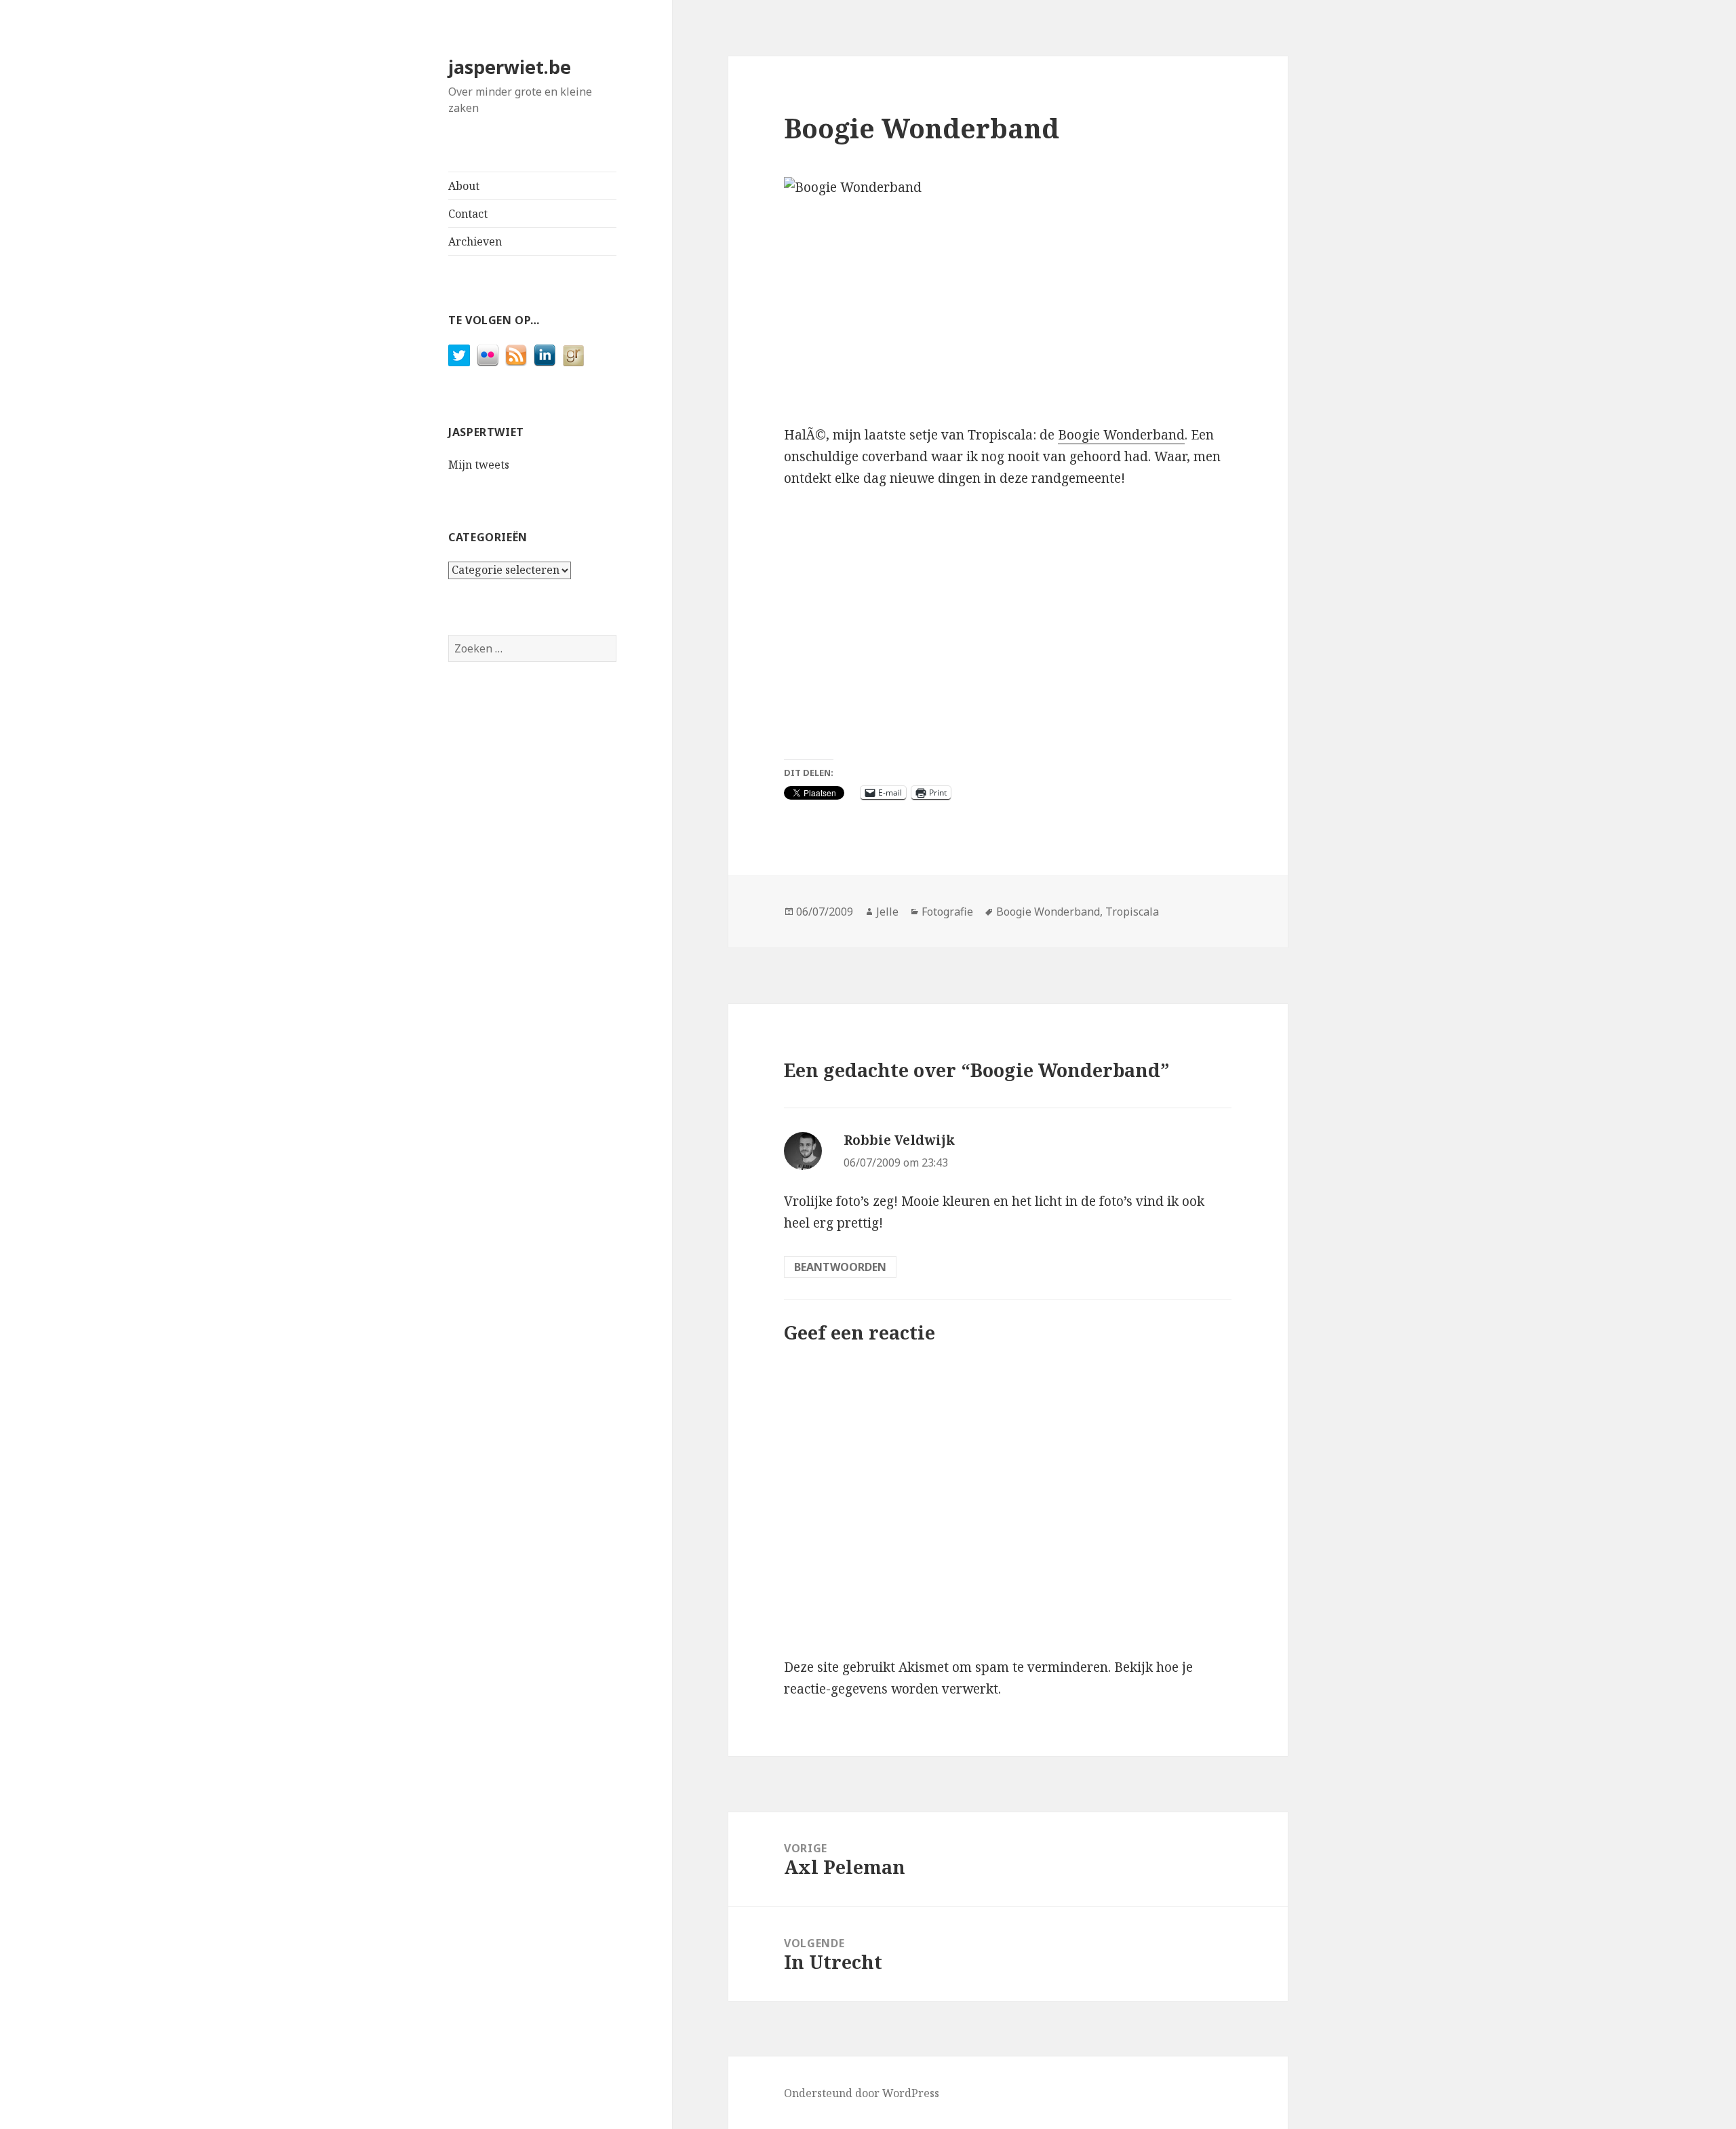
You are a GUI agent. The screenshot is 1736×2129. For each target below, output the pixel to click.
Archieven (475, 241)
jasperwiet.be (510, 67)
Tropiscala (1132, 912)
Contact (468, 214)
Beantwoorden (840, 1267)
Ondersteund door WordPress (862, 2093)
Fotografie (947, 912)
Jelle (887, 912)
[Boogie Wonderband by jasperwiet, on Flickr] (1008, 290)
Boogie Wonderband (1121, 435)
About (464, 186)
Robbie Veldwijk (899, 1140)
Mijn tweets (479, 465)
